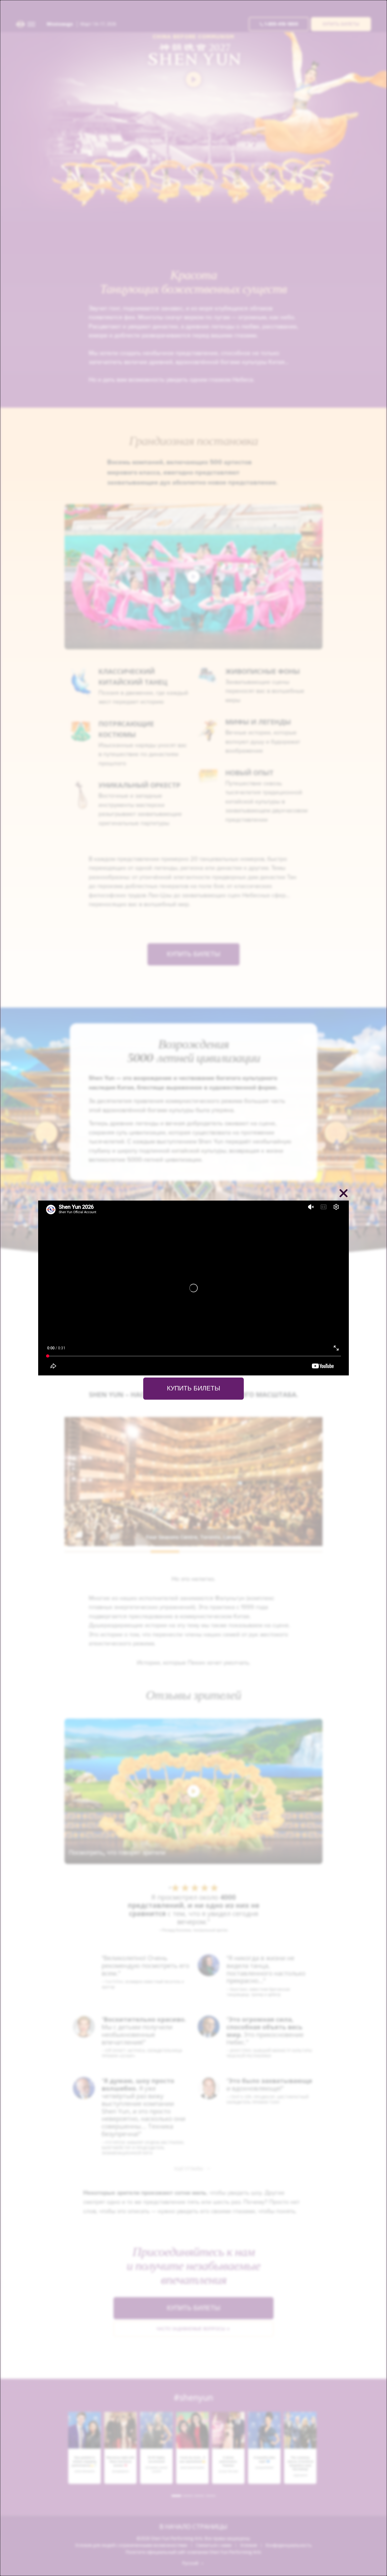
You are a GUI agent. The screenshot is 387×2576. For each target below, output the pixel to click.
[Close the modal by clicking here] (344, 1194)
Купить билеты (193, 1389)
